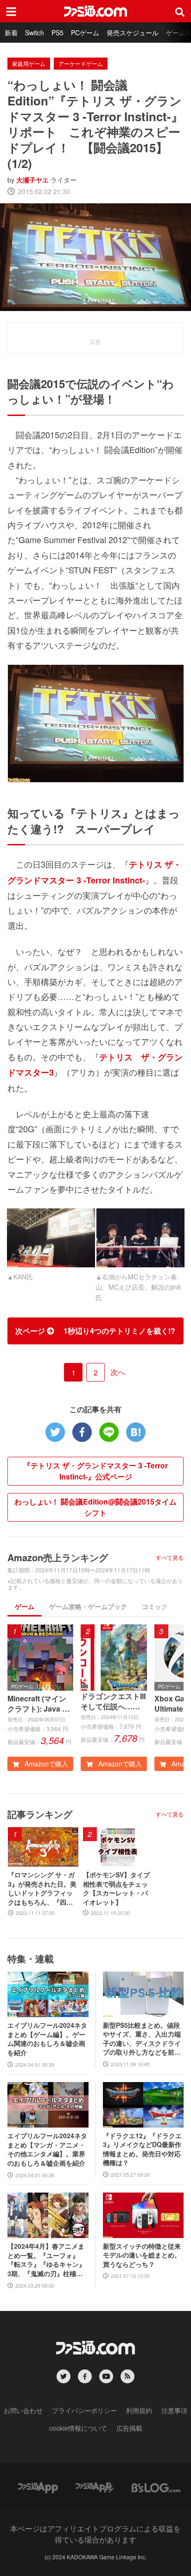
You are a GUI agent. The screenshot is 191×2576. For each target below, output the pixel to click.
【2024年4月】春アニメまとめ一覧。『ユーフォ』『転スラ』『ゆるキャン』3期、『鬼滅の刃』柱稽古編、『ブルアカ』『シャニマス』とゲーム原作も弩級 (46, 2260)
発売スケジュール (133, 32)
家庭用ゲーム (29, 63)
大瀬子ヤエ (32, 180)
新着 (11, 32)
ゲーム (25, 1606)
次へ (118, 1372)
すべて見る (170, 1557)
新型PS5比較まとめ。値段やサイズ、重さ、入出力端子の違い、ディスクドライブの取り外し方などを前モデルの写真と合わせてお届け (142, 2039)
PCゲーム (85, 32)
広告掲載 (129, 2428)
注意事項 (174, 2410)
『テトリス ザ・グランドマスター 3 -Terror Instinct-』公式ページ (95, 1471)
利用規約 (139, 2410)
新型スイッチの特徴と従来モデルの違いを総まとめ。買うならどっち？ (142, 2255)
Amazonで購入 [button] (45, 1764)
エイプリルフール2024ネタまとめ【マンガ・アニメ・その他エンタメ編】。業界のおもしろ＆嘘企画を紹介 (47, 2149)
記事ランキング (40, 1814)
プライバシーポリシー (84, 2410)
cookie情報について (78, 2428)
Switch (35, 32)
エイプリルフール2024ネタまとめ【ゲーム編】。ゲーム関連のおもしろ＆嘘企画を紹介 (47, 2039)
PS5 (57, 32)
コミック (155, 1606)
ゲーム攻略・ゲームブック (88, 1606)
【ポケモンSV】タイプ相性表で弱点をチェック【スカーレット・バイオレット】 (116, 1888)
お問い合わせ (23, 2410)
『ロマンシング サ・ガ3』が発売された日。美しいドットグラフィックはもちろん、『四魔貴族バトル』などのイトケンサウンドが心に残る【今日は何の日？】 (42, 1888)
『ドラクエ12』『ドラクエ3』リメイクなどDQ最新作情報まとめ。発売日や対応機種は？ (142, 2149)
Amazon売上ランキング (58, 1557)
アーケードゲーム (81, 63)
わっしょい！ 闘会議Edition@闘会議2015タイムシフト (95, 1507)
